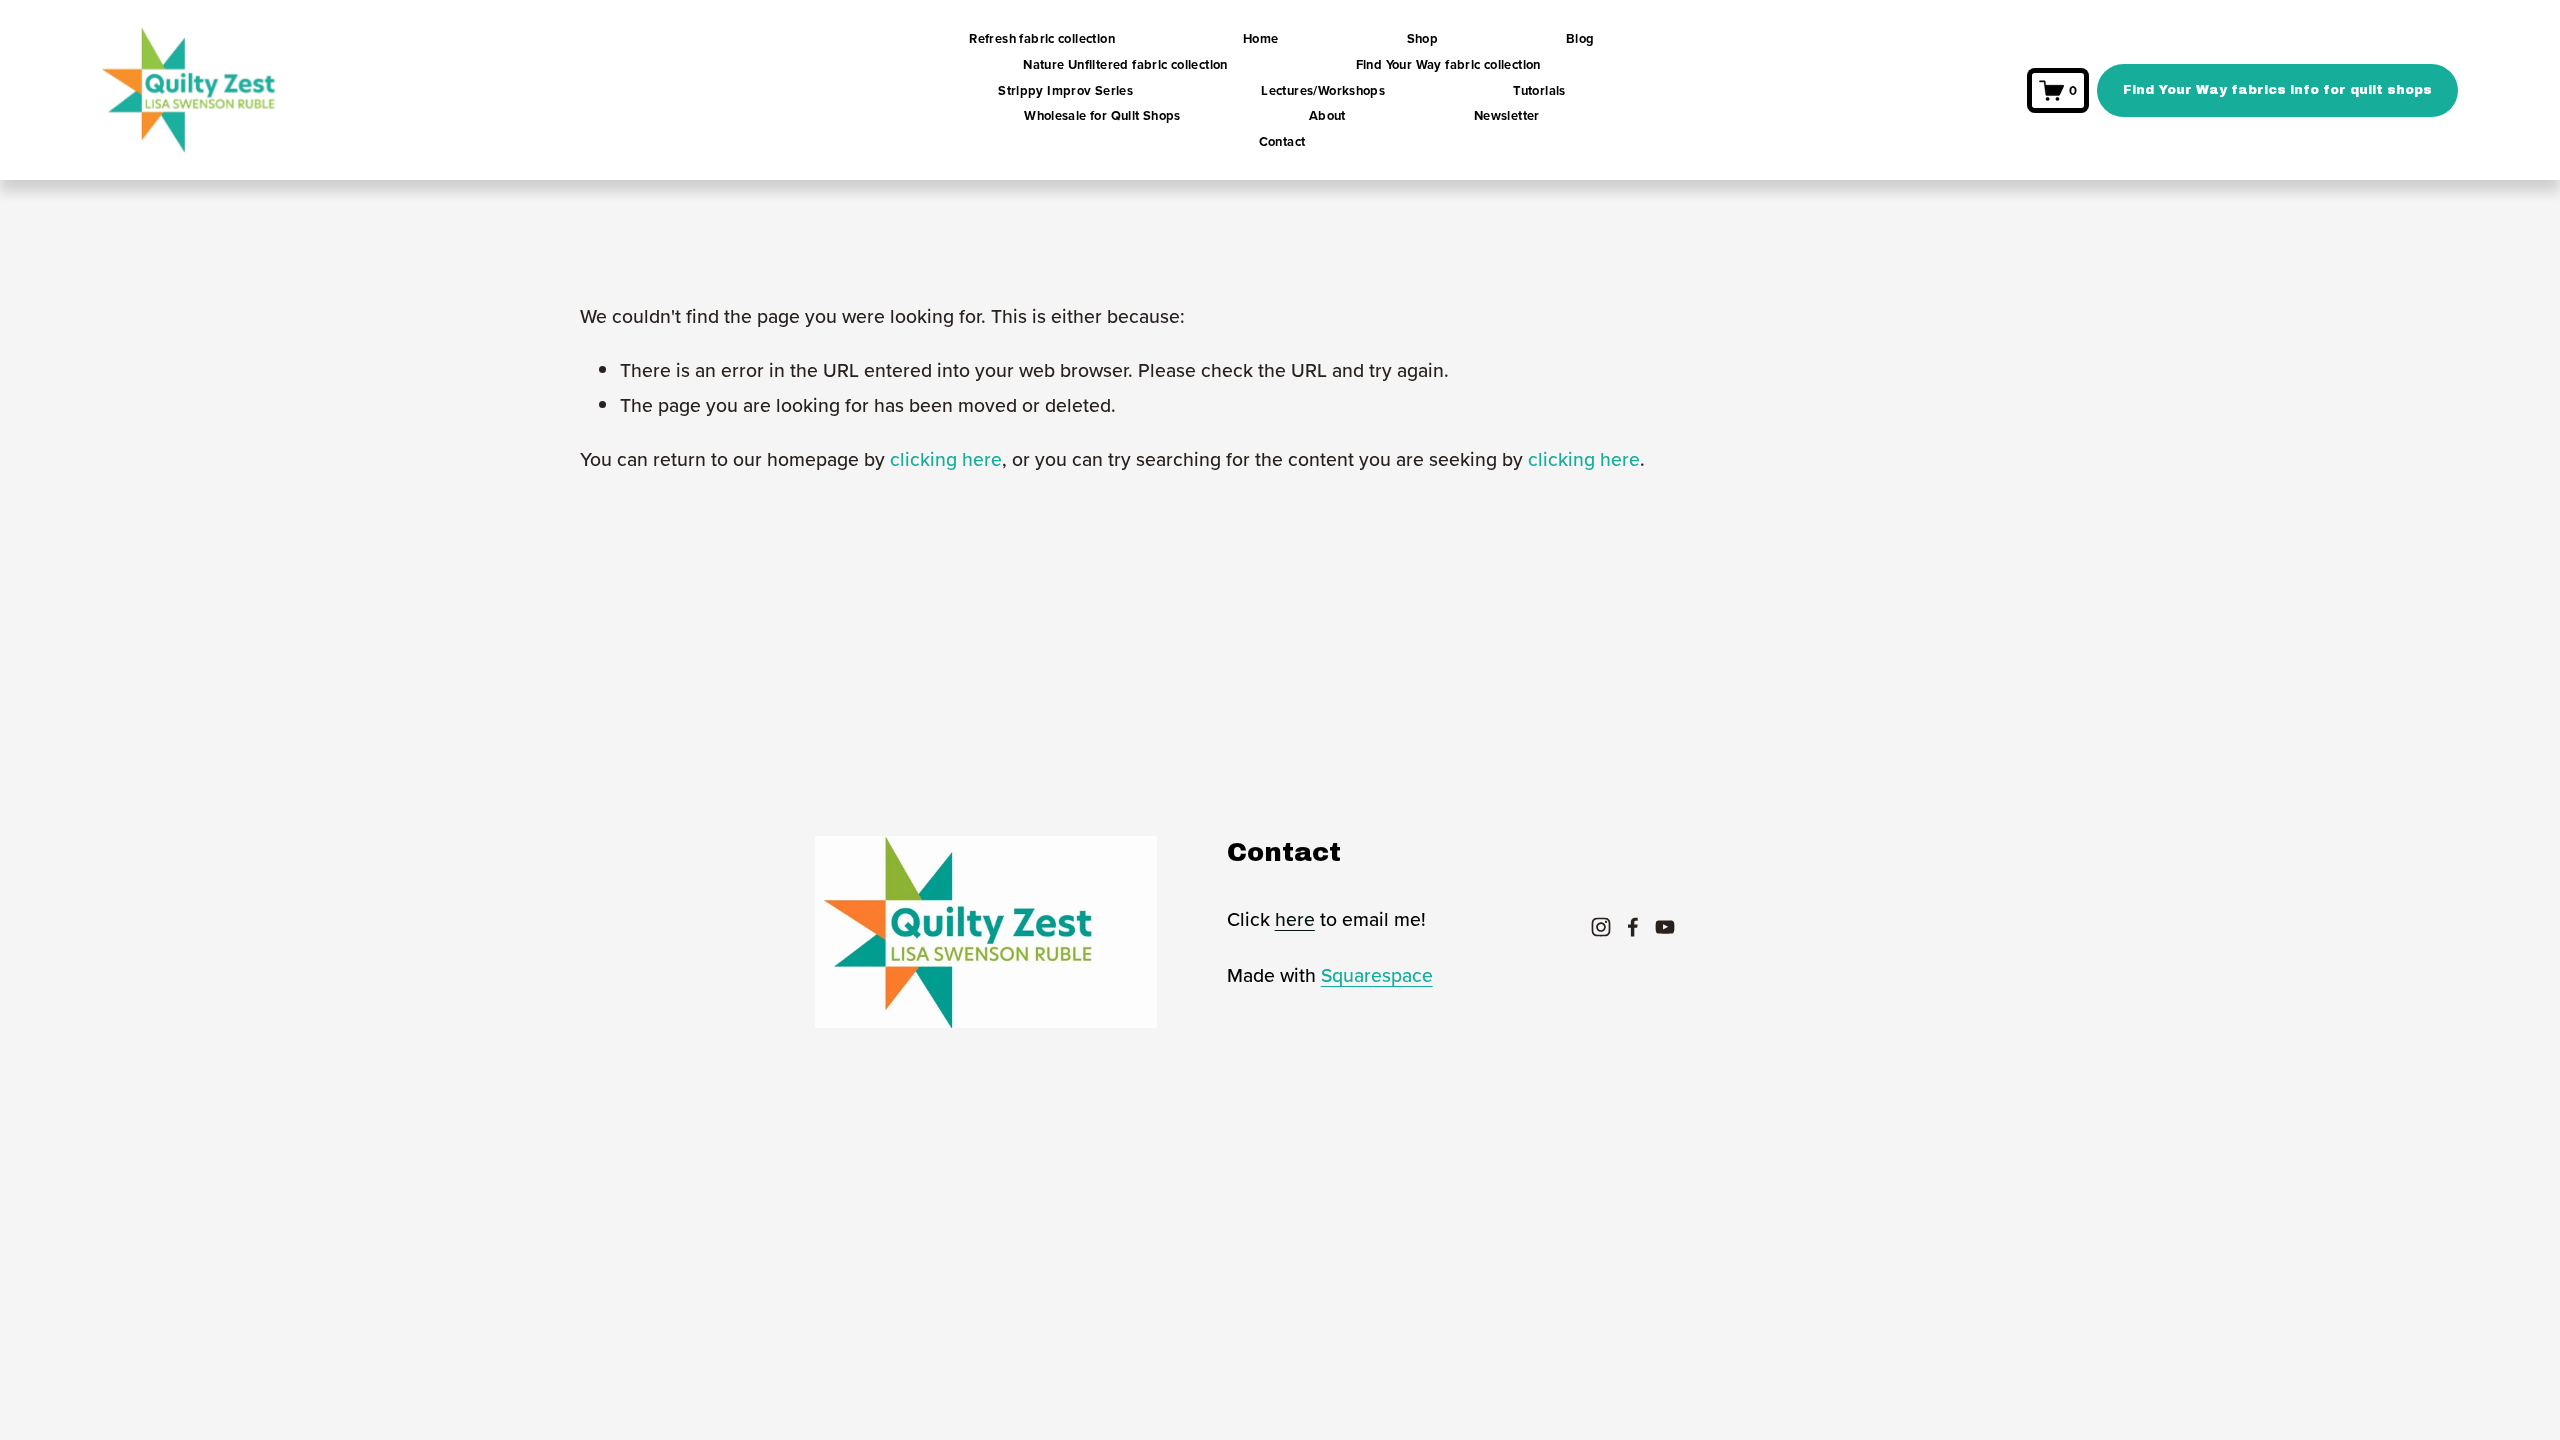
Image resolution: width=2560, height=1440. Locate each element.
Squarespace (1377, 975)
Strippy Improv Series (1065, 90)
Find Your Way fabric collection (1448, 64)
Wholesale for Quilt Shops (1102, 115)
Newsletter (1507, 115)
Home (1261, 38)
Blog (1580, 38)
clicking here (946, 459)
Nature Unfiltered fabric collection (1125, 64)
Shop (1423, 38)
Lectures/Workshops (1323, 90)
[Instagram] (1601, 927)
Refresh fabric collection (1042, 38)
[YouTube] (1665, 927)
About (1327, 115)
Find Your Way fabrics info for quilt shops (2277, 90)
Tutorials (1539, 90)
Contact (1282, 141)
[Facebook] (1633, 927)
